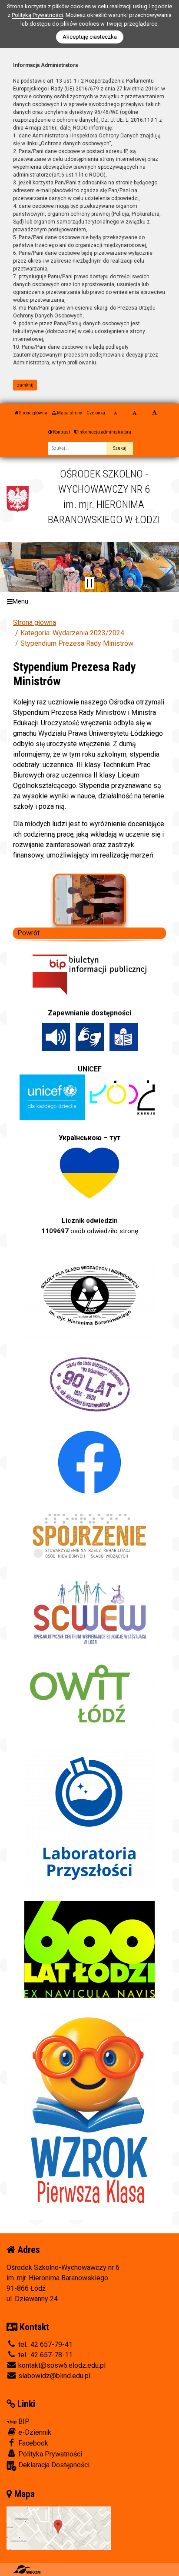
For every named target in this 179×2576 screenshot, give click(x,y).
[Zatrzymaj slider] (89, 583)
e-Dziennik (34, 2432)
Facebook (32, 2443)
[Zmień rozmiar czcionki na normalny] (115, 413)
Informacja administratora (104, 432)
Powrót (28, 933)
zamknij (25, 385)
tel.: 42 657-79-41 (45, 2344)
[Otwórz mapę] (59, 2528)
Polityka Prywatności (49, 2454)
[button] (10, 567)
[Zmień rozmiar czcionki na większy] (134, 413)
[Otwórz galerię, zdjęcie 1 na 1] (90, 900)
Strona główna (33, 413)
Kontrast (61, 432)
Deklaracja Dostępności (53, 2465)
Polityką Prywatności (37, 15)
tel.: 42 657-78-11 (45, 2355)
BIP (23, 2421)
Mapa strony (69, 413)
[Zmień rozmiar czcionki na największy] (154, 413)
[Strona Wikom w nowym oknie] (27, 2569)
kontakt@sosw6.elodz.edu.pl (61, 2365)
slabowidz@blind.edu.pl (53, 2376)
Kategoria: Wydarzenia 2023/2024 (72, 633)
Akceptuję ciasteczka (90, 37)
